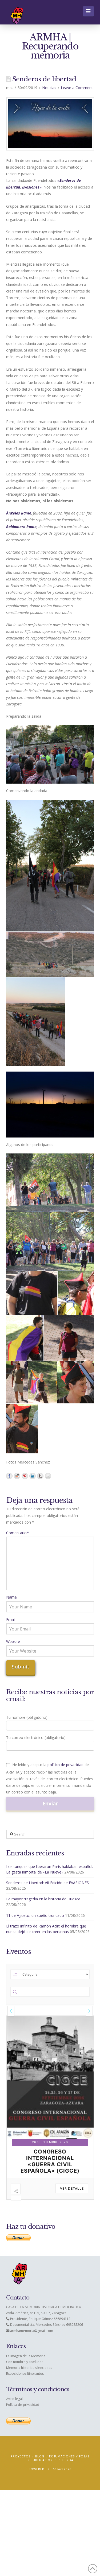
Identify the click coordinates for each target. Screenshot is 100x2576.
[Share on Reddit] (17, 1476)
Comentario (18, 1533)
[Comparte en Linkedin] (33, 1476)
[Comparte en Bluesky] (40, 1476)
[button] (88, 11)
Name (11, 1597)
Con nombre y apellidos (25, 2362)
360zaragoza (61, 2469)
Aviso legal (14, 2399)
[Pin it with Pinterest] (25, 1476)
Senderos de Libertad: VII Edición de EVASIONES (47, 1883)
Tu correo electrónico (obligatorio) (36, 1737)
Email (11, 1619)
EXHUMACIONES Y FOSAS (69, 2456)
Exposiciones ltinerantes (25, 2374)
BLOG (40, 2456)
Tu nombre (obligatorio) (27, 1717)
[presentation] (11, 2011)
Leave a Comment (77, 88)
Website (13, 1642)
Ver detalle (72, 2188)
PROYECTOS (21, 2456)
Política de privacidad (23, 2405)
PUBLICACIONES (44, 2460)
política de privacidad (65, 1765)
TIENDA (67, 2460)
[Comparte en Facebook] (9, 1476)
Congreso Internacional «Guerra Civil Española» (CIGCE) (50, 2161)
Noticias (49, 88)
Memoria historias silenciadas (29, 2368)
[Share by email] (48, 1476)
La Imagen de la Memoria (26, 2356)
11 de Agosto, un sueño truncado (35, 1915)
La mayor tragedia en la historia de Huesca (43, 1899)
